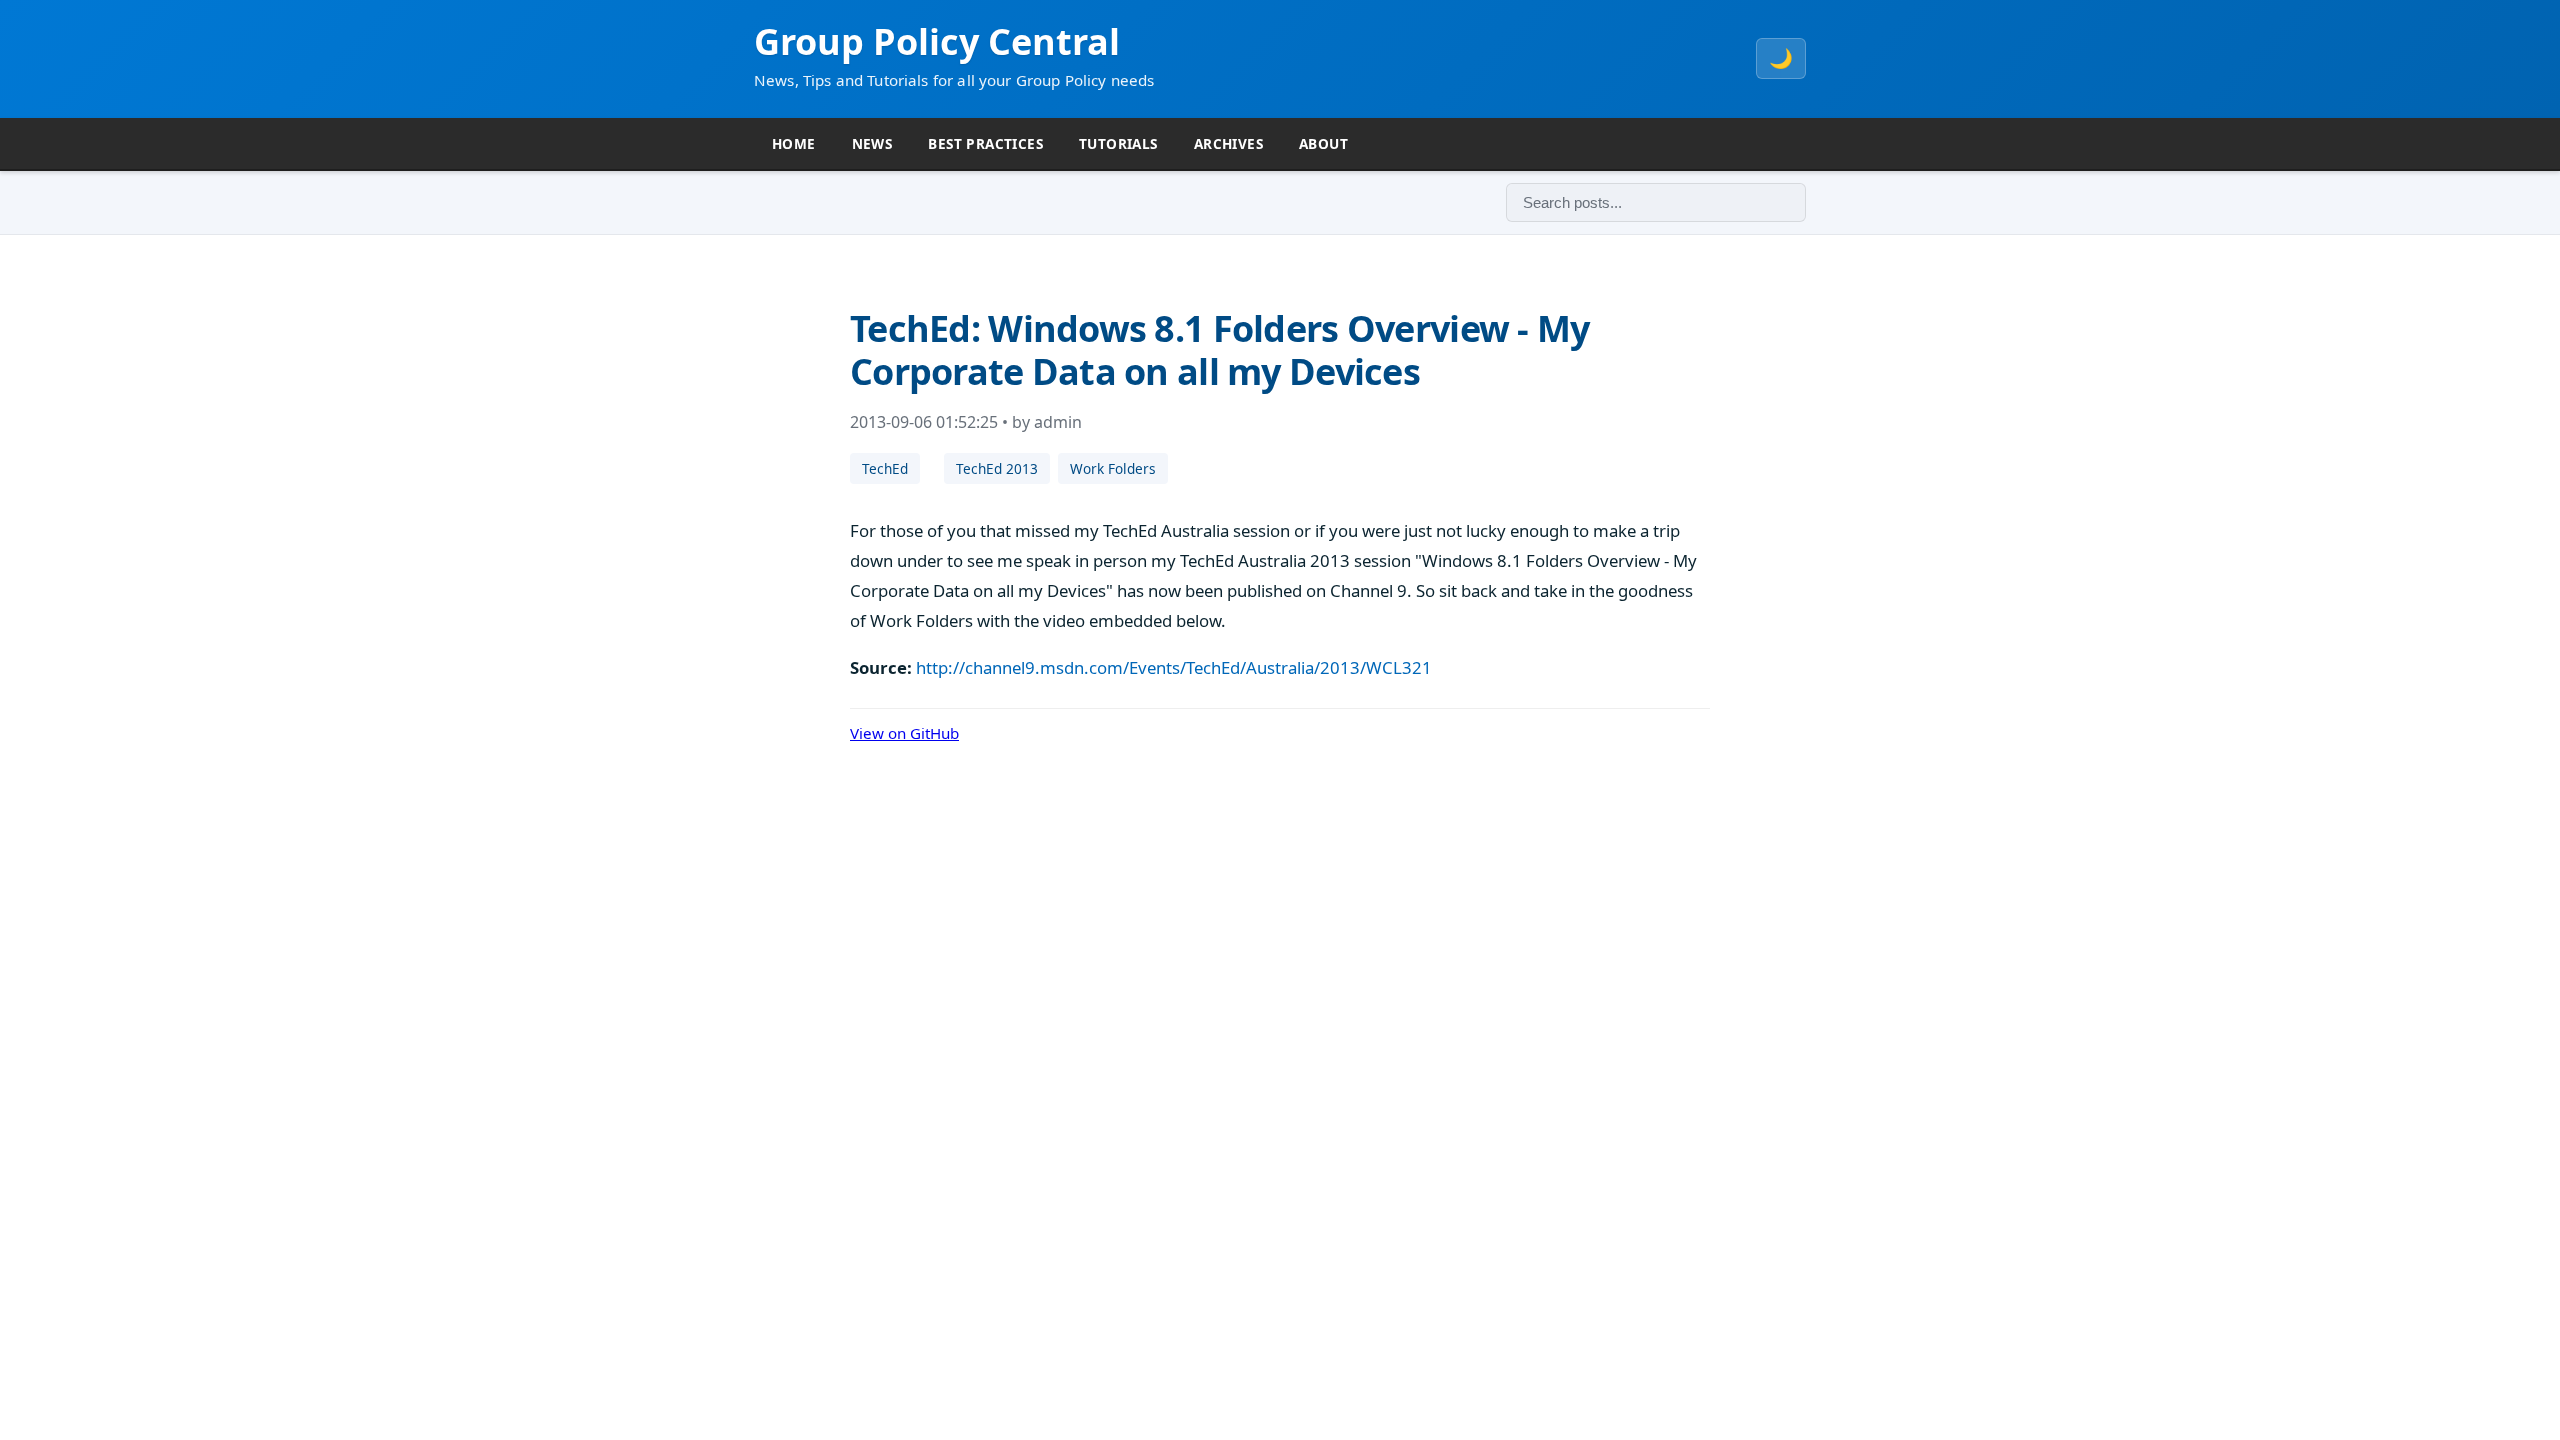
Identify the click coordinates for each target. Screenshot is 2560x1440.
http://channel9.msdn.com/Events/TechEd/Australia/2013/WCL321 (1174, 667)
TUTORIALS (1118, 143)
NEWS (872, 143)
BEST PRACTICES (985, 143)
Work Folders (1113, 468)
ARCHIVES (1228, 143)
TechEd (885, 468)
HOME (794, 143)
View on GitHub (904, 733)
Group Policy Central (937, 41)
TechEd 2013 (997, 468)
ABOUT (1323, 143)
